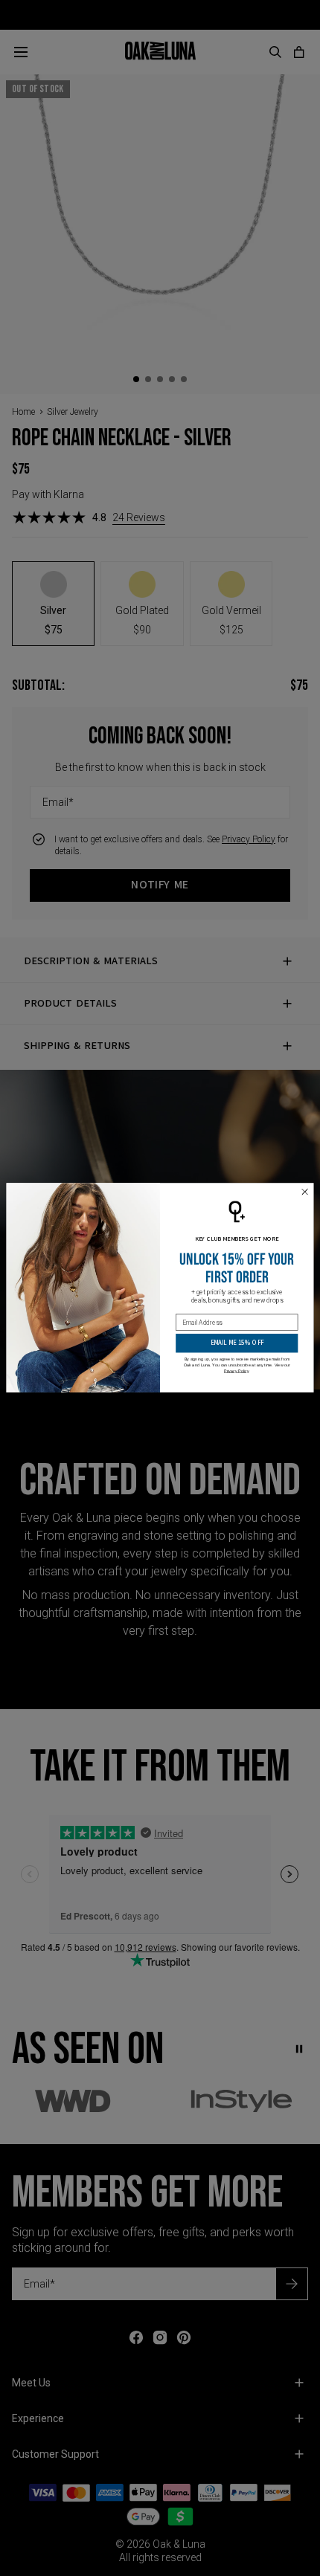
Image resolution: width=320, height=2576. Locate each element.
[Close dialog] (305, 1192)
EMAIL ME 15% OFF (237, 1343)
